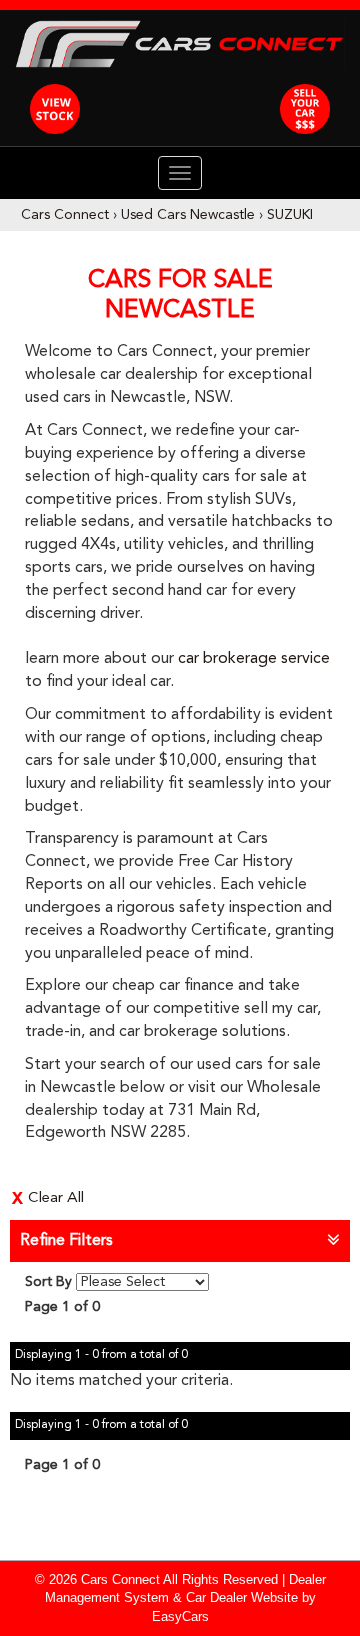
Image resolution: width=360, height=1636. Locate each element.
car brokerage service (254, 659)
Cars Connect (65, 215)
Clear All (56, 1198)
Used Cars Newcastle (188, 215)
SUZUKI (290, 215)
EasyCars (180, 1616)
